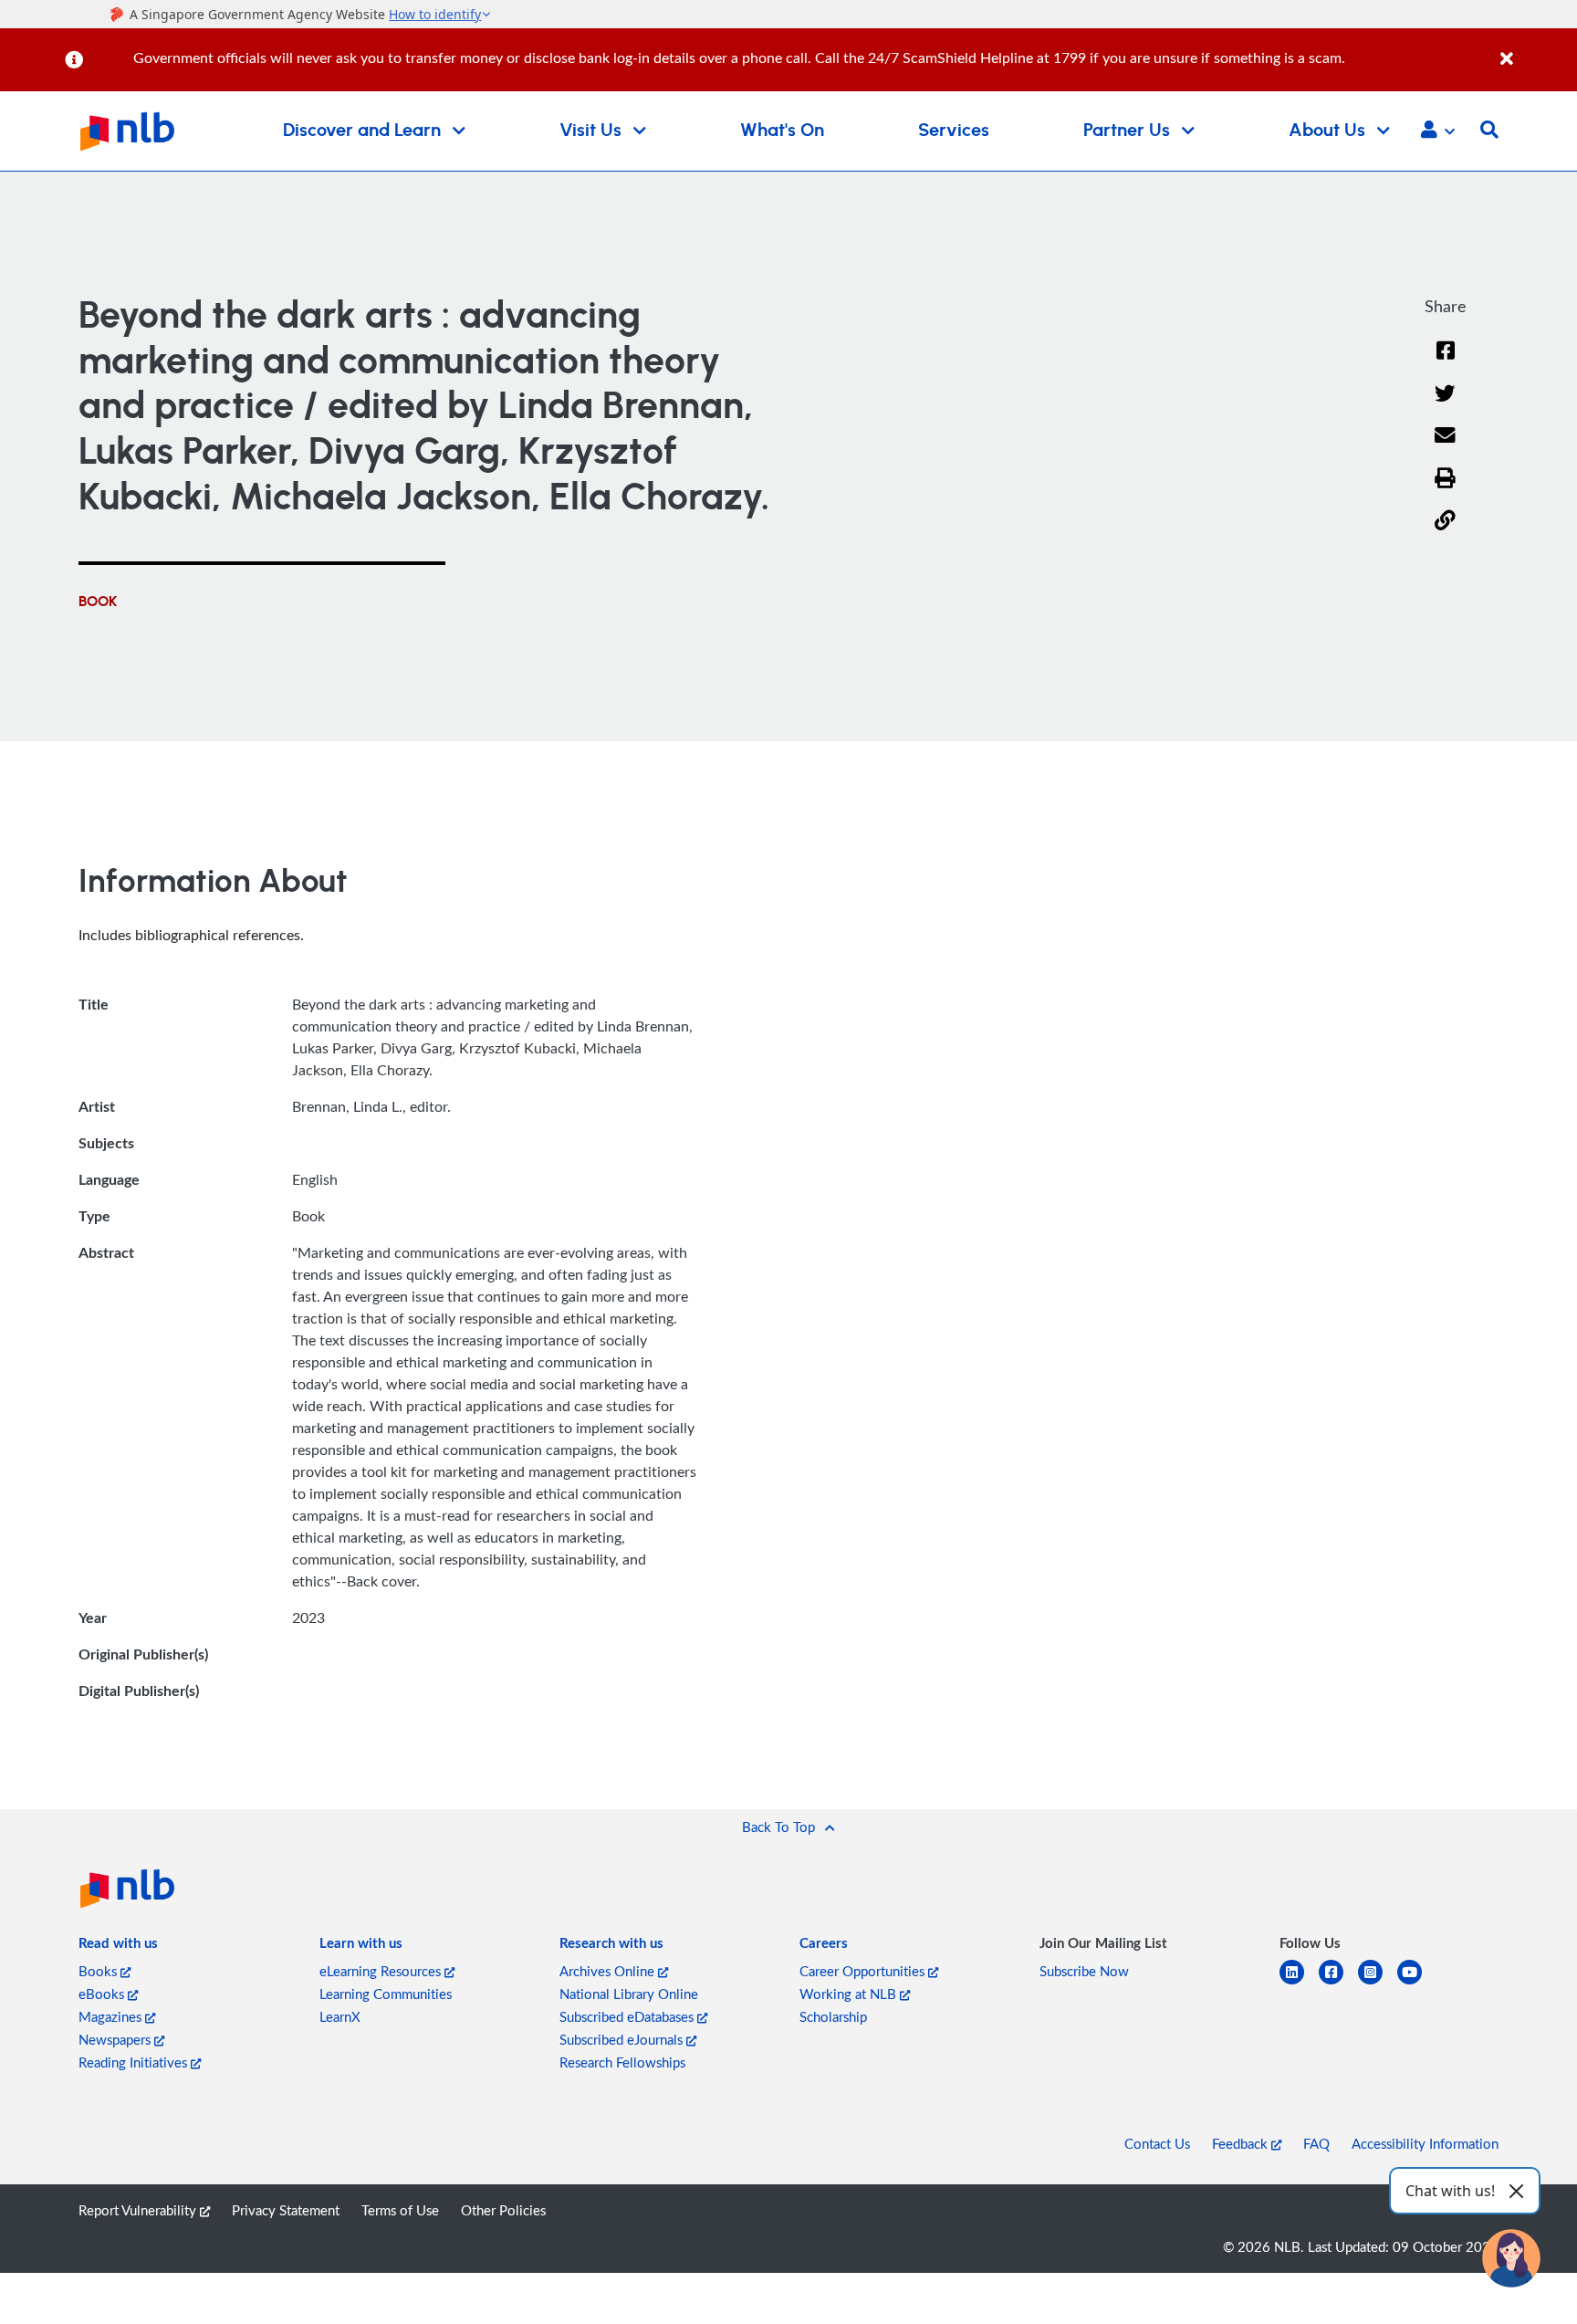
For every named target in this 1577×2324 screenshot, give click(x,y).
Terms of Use (400, 2210)
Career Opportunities (864, 1971)
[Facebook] (1446, 362)
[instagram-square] (1378, 1983)
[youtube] (1417, 1983)
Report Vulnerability (139, 2210)
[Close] (1535, 49)
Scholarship (833, 2016)
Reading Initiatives (135, 2062)
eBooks (103, 1994)
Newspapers (116, 2039)
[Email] (1445, 447)
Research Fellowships (622, 2062)
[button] (1438, 131)
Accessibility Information (1425, 2143)
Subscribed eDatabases (628, 2016)
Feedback (1242, 2143)
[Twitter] (1445, 405)
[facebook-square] (1338, 1983)
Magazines (112, 2016)
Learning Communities (386, 1994)
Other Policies (503, 2210)
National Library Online (629, 1994)
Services (954, 131)
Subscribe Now (1084, 1971)
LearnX (340, 2016)
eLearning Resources (382, 1971)
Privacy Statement (286, 2210)
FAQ (1316, 2143)
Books (99, 1971)
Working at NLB (850, 1994)
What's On (782, 131)
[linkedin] (1299, 1983)
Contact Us (1157, 2143)
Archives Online (609, 1971)
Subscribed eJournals (623, 2039)
